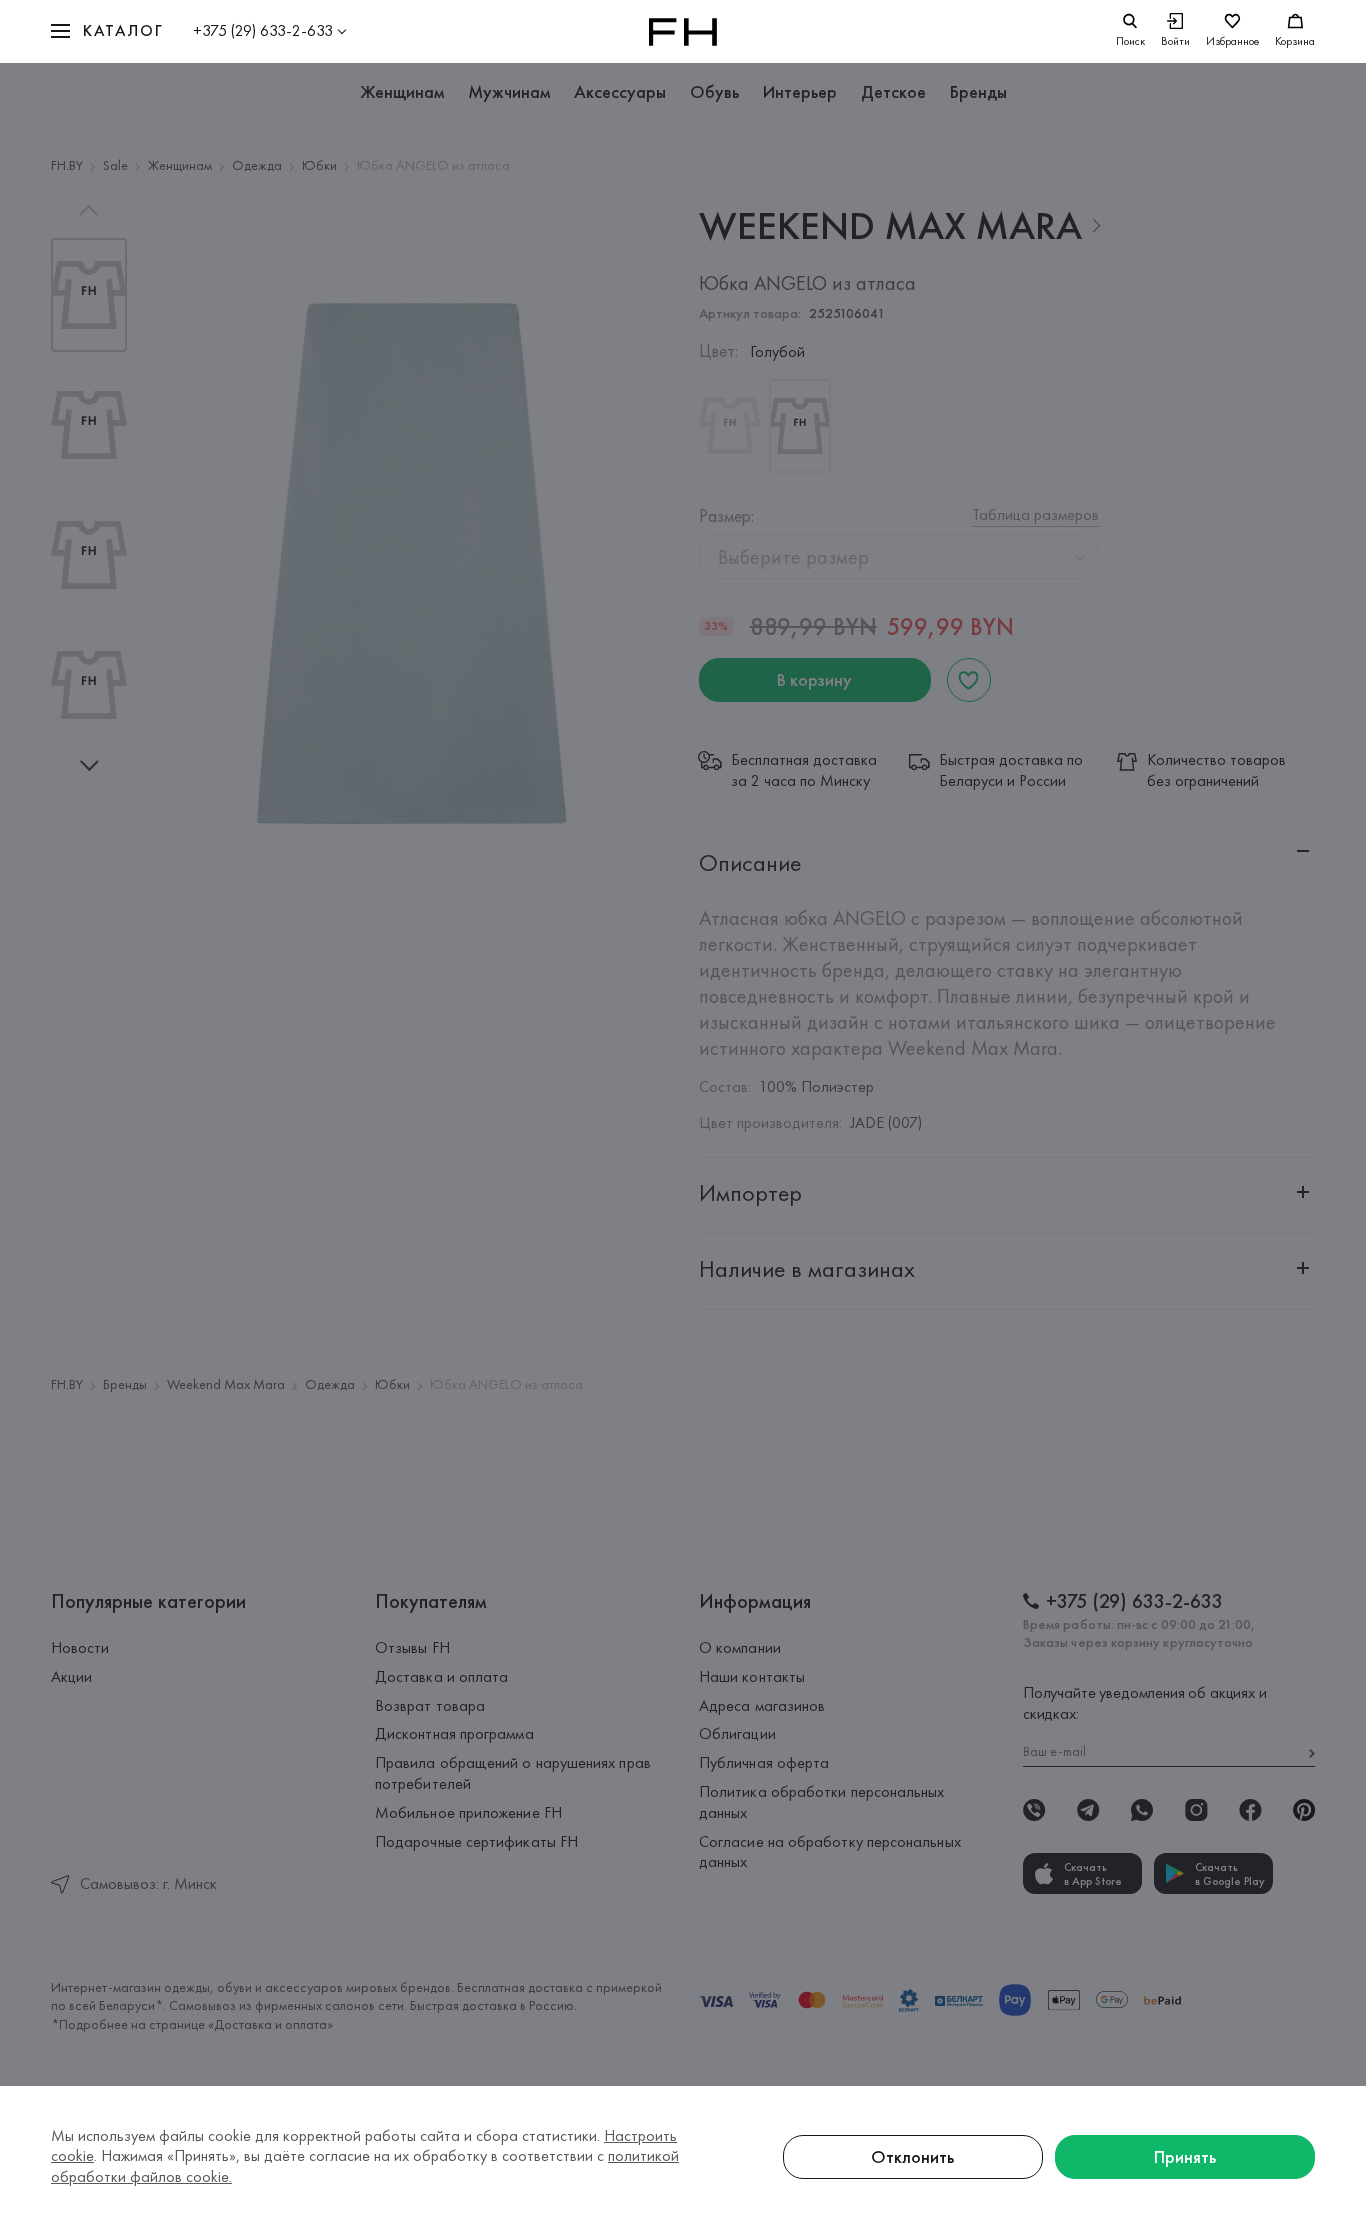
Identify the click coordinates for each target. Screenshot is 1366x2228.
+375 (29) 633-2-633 (263, 30)
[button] (107, 31)
